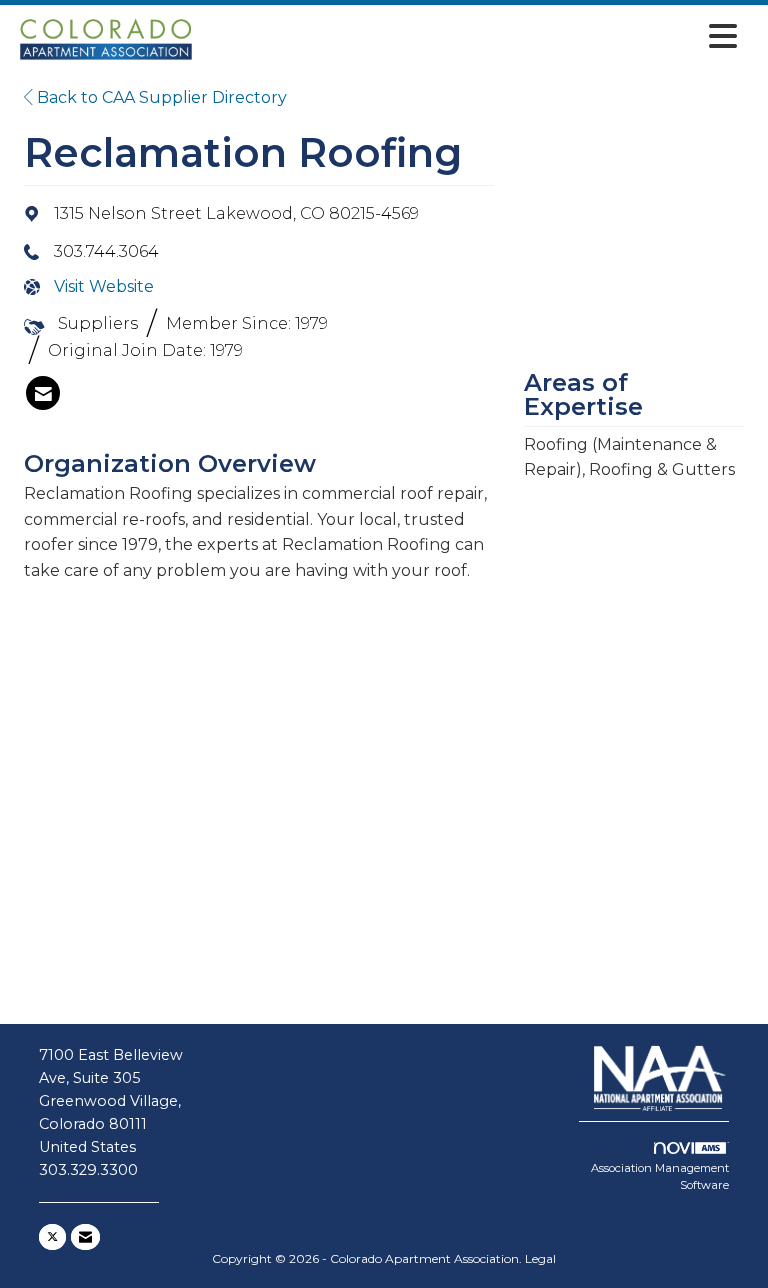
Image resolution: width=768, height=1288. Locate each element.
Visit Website (104, 286)
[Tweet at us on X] (52, 1237)
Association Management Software (660, 1177)
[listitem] (43, 393)
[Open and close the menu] (472, 36)
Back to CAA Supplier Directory (160, 97)
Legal (540, 1258)
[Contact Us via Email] (85, 1237)
